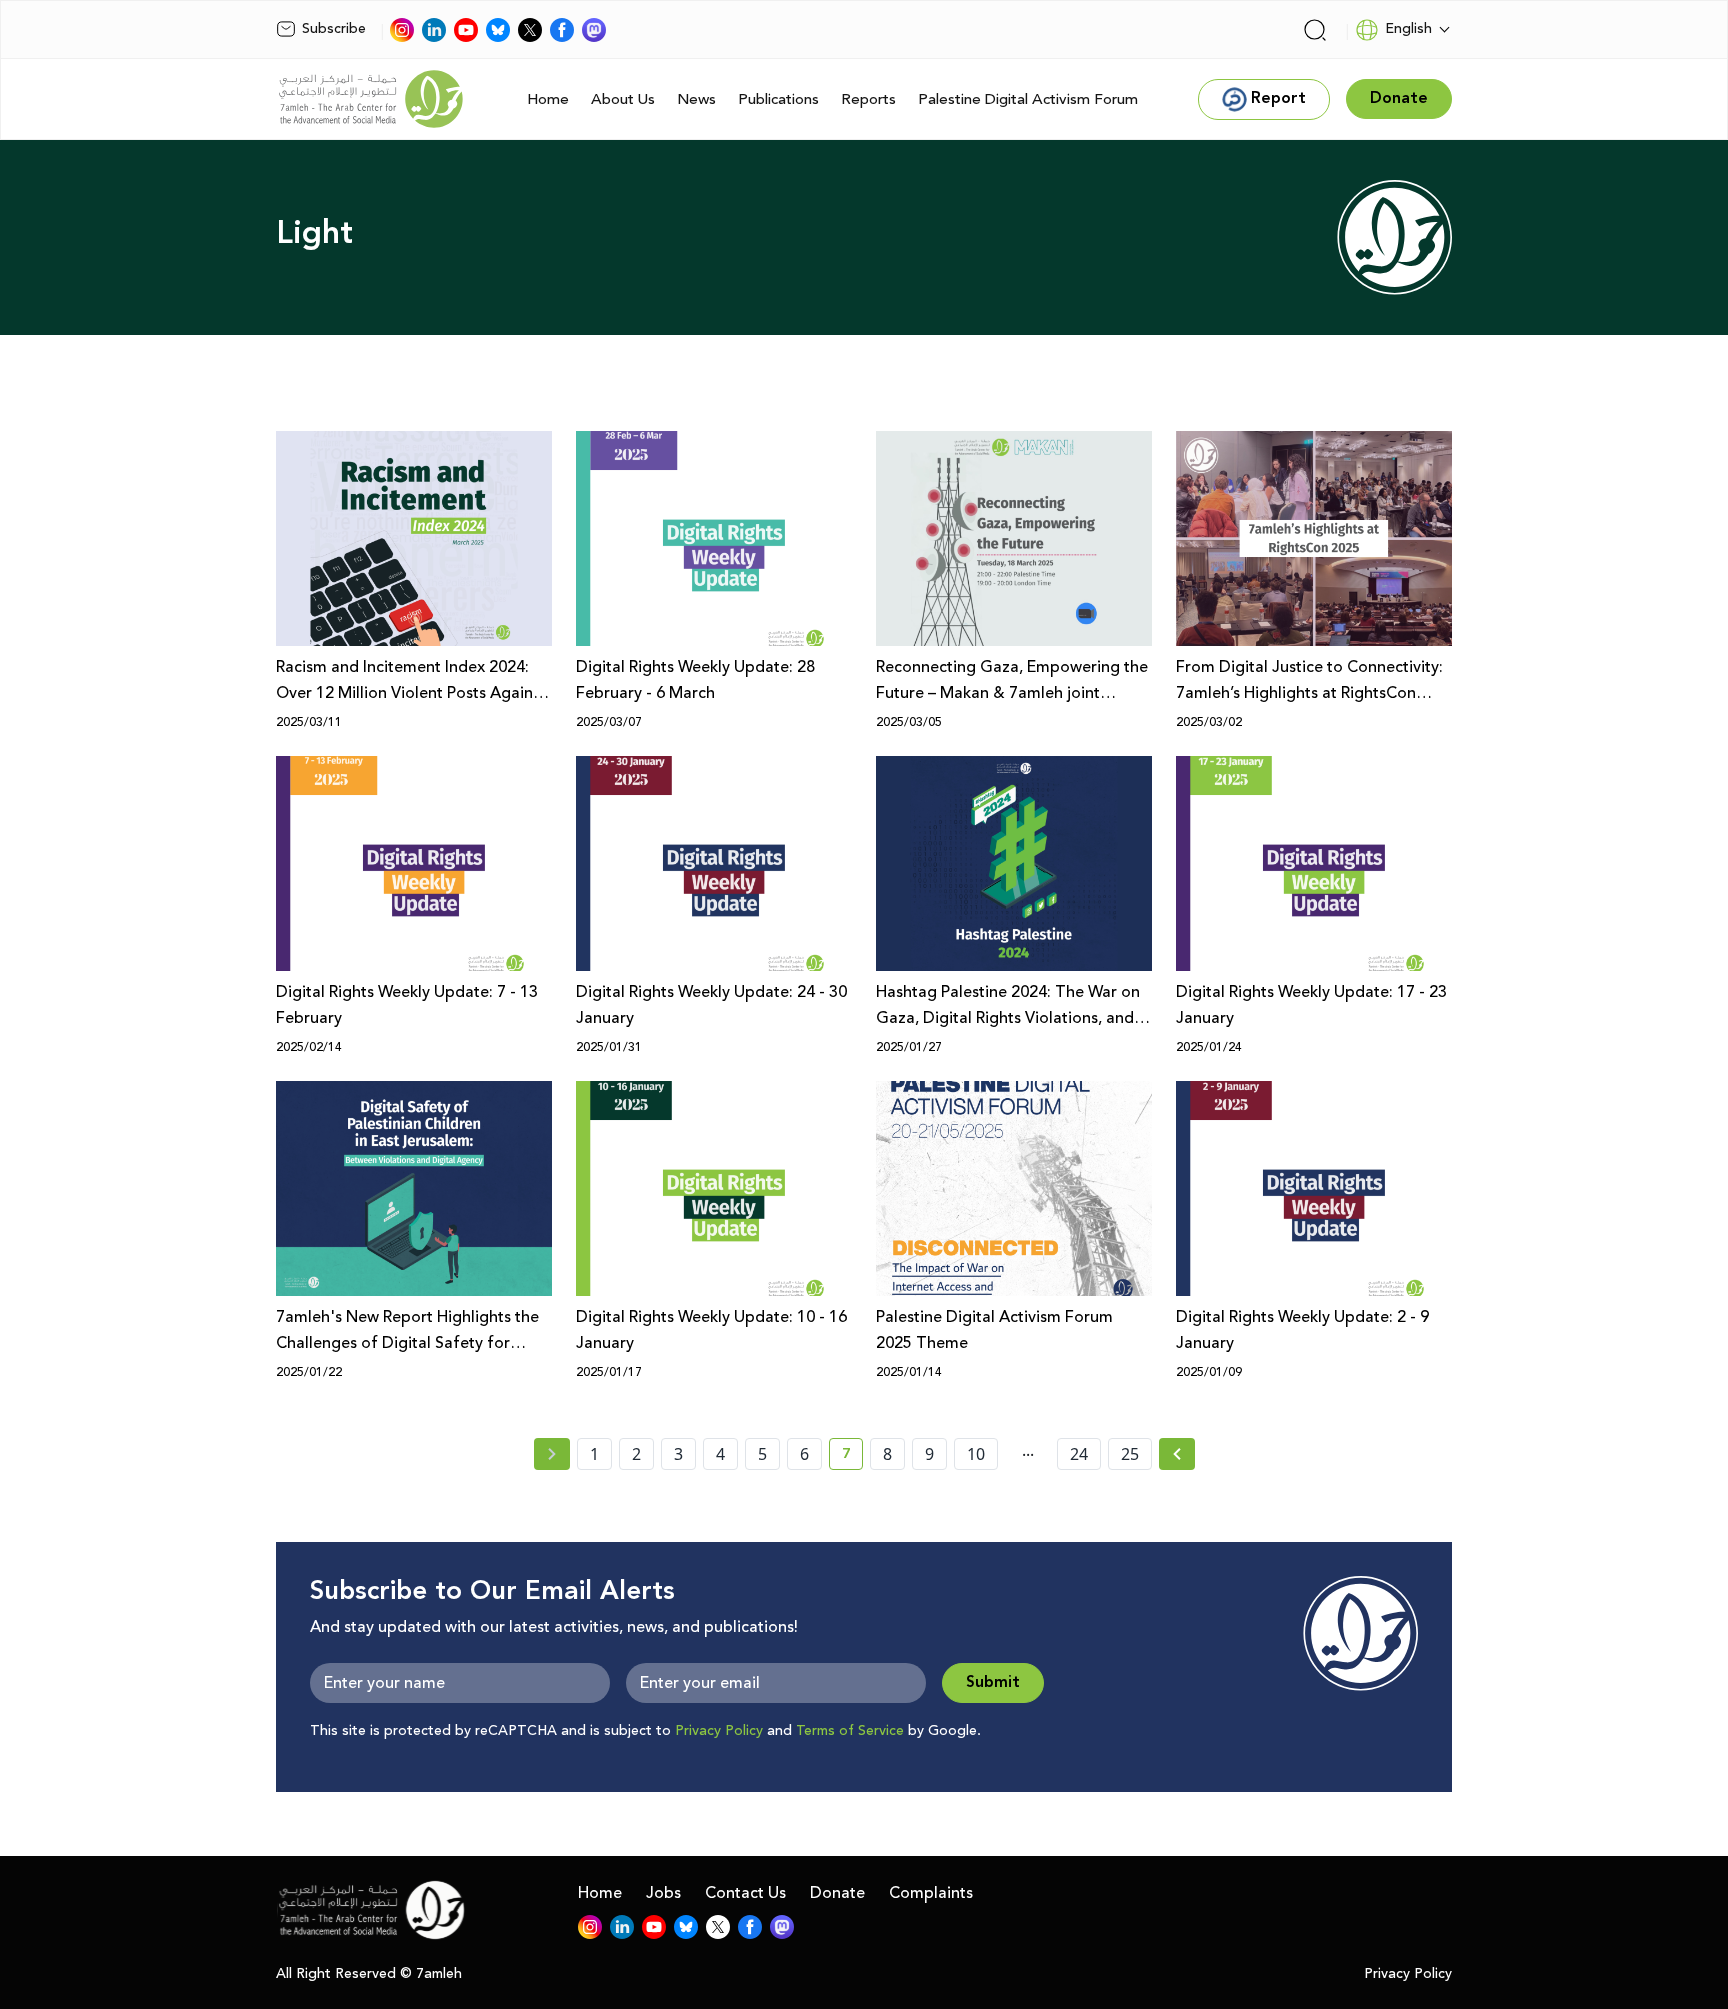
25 (1130, 1454)
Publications (778, 99)
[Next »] (1177, 1454)
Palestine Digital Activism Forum (1028, 99)
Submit (993, 1682)
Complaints (931, 1893)
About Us (623, 99)
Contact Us (745, 1893)
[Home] (371, 99)
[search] (1315, 30)
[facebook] (562, 30)
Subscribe (334, 29)
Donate (837, 1893)
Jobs (663, 1893)
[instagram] (402, 30)
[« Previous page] (552, 1454)
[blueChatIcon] (498, 30)
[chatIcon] (594, 30)
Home (548, 99)
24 (1079, 1454)
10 (976, 1454)
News (696, 99)
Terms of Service (850, 1731)
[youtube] (466, 30)
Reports (868, 99)
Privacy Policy (719, 1731)
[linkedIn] (434, 30)
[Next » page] (1177, 1454)
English (1408, 29)
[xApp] (530, 30)
